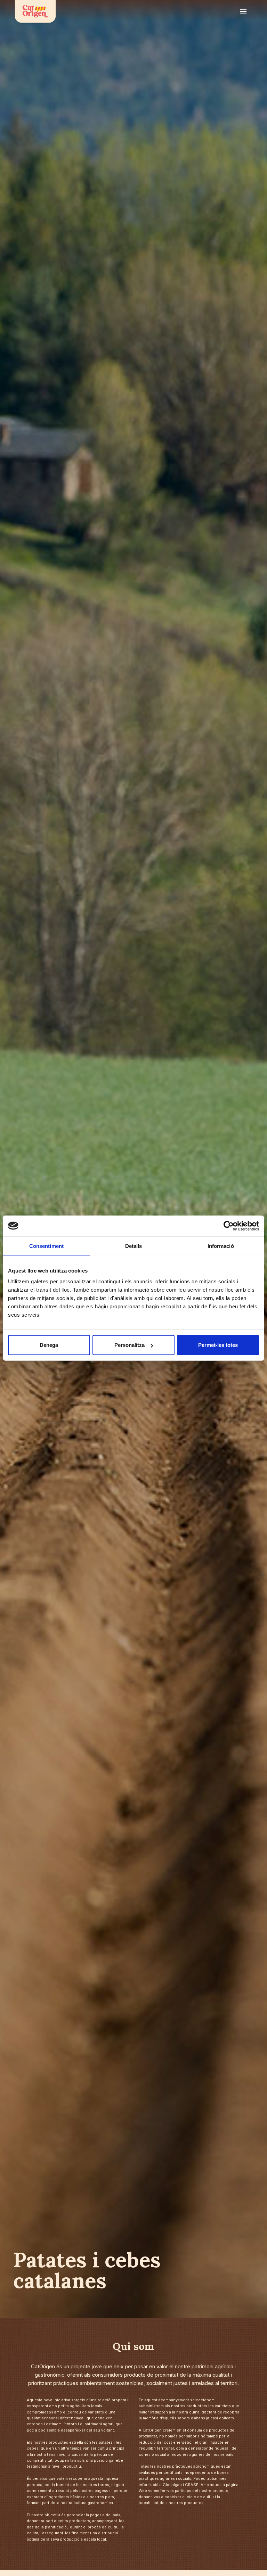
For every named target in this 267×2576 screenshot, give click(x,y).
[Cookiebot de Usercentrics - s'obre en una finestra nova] (229, 1226)
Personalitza (130, 1345)
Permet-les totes (218, 1345)
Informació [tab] (221, 1246)
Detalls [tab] (134, 1246)
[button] (243, 13)
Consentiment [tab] (46, 1246)
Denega (49, 1345)
